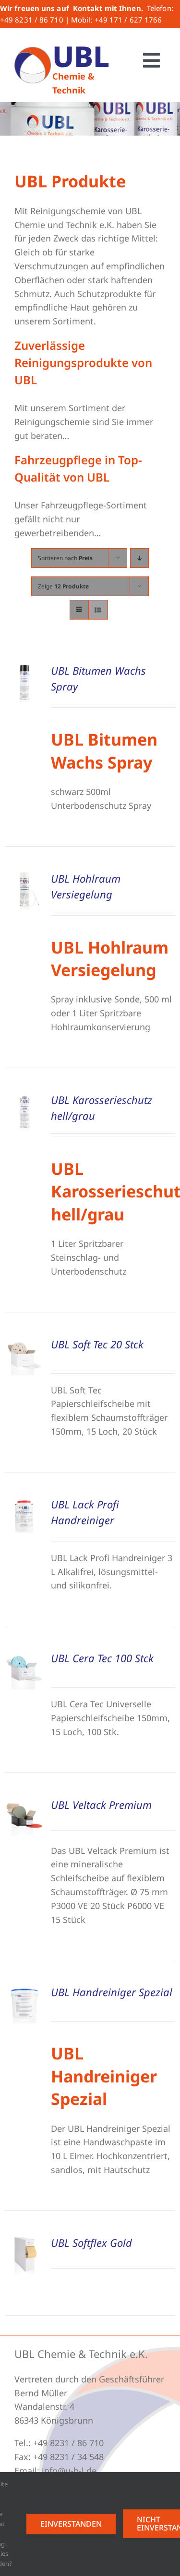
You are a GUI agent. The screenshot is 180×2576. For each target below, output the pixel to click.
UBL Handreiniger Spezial (112, 1992)
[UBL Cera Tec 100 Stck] (24, 1657)
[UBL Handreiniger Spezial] (24, 1991)
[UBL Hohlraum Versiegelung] (24, 877)
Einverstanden (71, 2524)
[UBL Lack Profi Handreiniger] (24, 1503)
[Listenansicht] (98, 610)
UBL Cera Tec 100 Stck (102, 1658)
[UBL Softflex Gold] (24, 2242)
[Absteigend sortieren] (139, 558)
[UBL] (33, 51)
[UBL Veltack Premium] (24, 1804)
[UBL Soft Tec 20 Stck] (24, 1343)
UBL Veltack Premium (101, 1805)
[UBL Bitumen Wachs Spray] (24, 669)
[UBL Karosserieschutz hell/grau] (24, 1099)
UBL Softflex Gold (91, 2242)
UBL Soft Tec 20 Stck (97, 1344)
